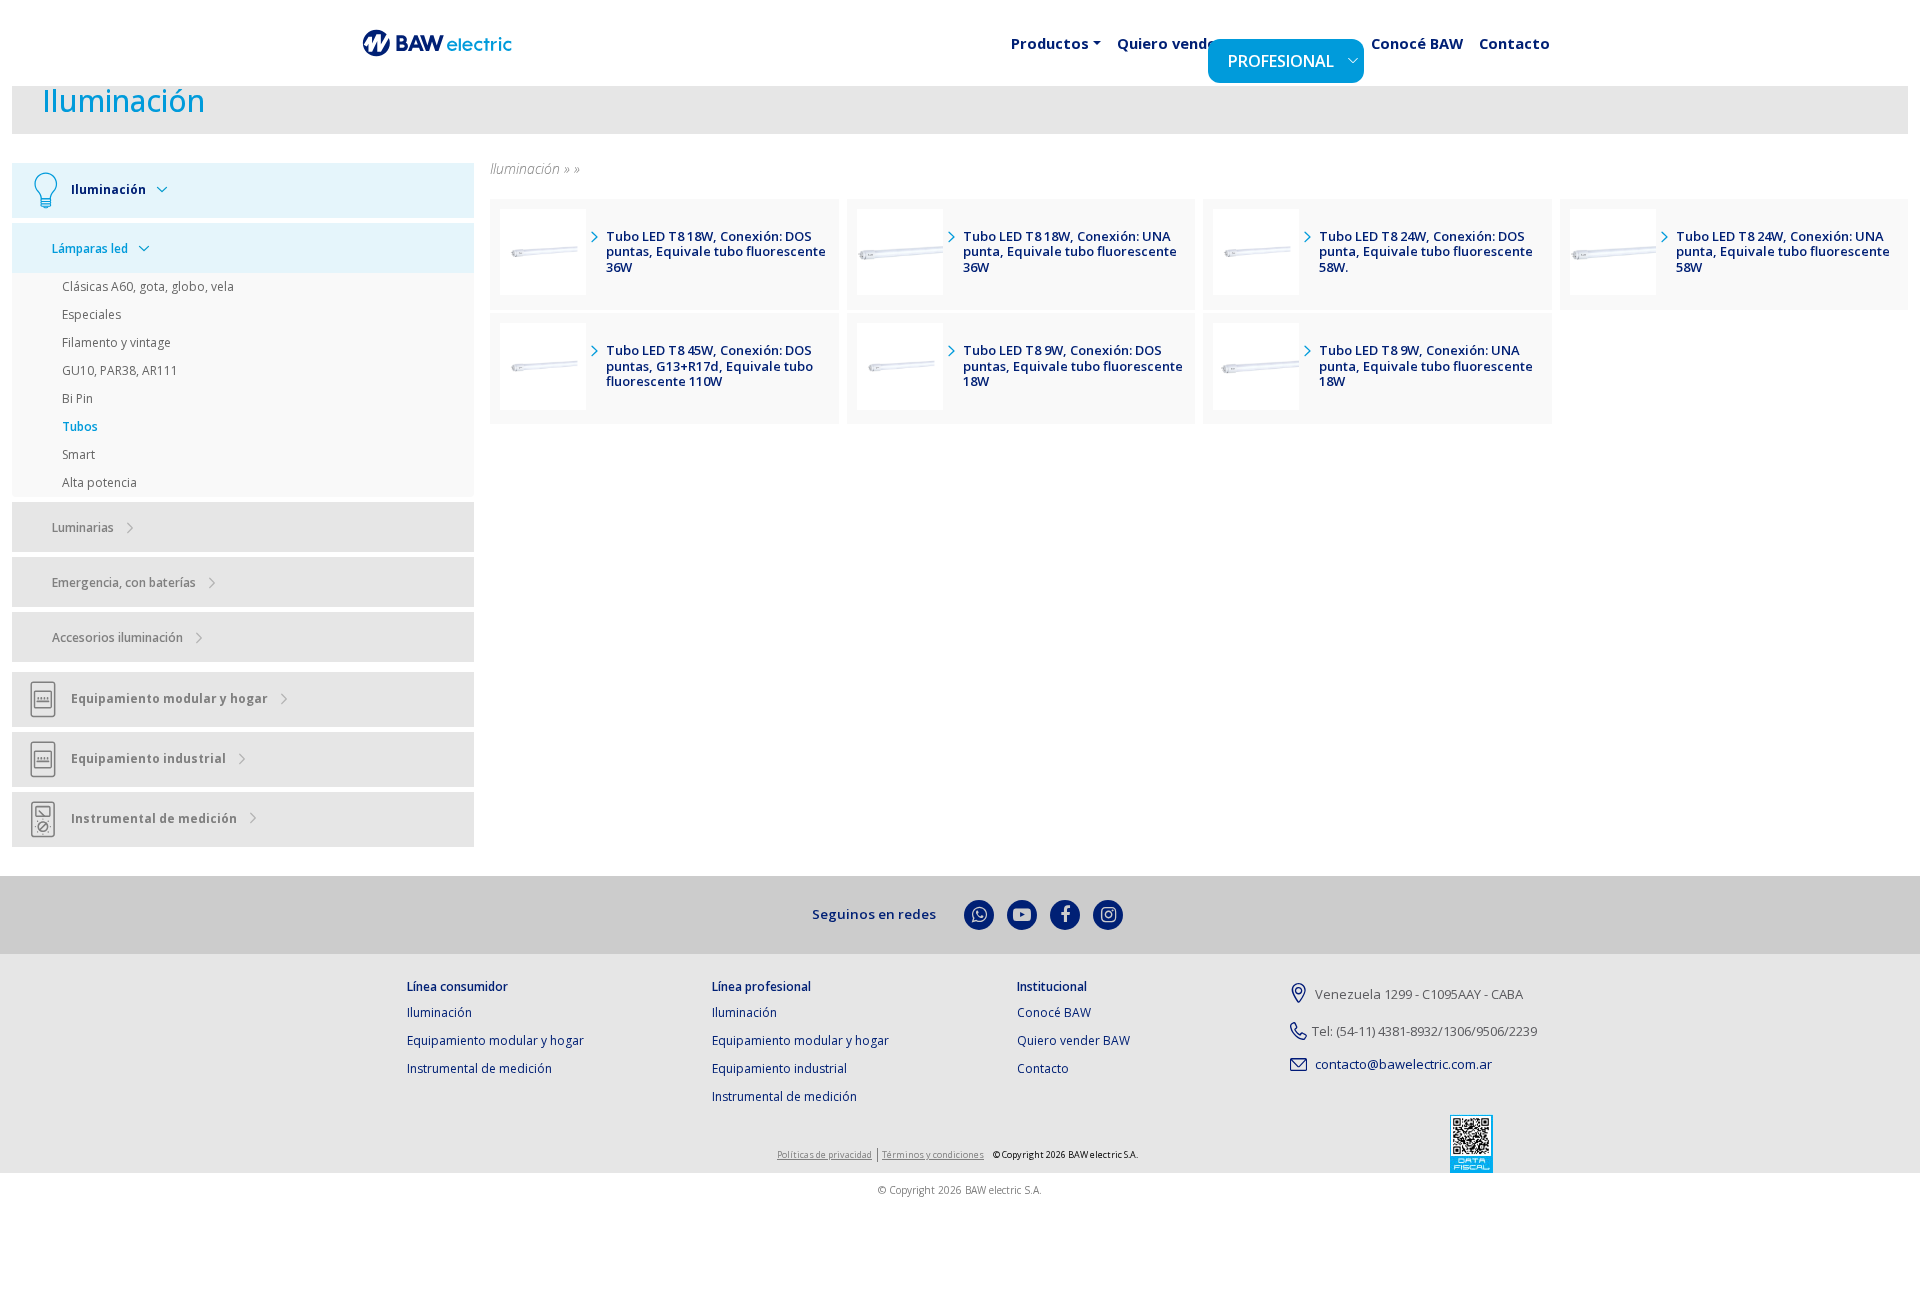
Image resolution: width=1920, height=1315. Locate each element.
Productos (1122, 58)
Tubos (80, 426)
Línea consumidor (457, 987)
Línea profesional (761, 987)
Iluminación (439, 1012)
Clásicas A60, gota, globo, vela (148, 286)
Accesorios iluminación (117, 637)
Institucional (1052, 987)
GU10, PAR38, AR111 (120, 370)
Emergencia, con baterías (124, 582)
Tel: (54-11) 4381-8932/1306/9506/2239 (1424, 1031)
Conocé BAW (1441, 58)
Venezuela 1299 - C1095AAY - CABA (1417, 994)
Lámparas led (90, 248)
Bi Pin (77, 398)
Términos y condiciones (933, 1154)
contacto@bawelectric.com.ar (1402, 1064)
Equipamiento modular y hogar (495, 1040)
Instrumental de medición (479, 1068)
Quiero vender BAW (1073, 1040)
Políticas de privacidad (824, 1154)
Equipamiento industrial (779, 1068)
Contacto (1522, 58)
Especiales (91, 314)
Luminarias (83, 527)
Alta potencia (99, 482)
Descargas (1355, 58)
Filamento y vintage (116, 342)
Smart (78, 454)
